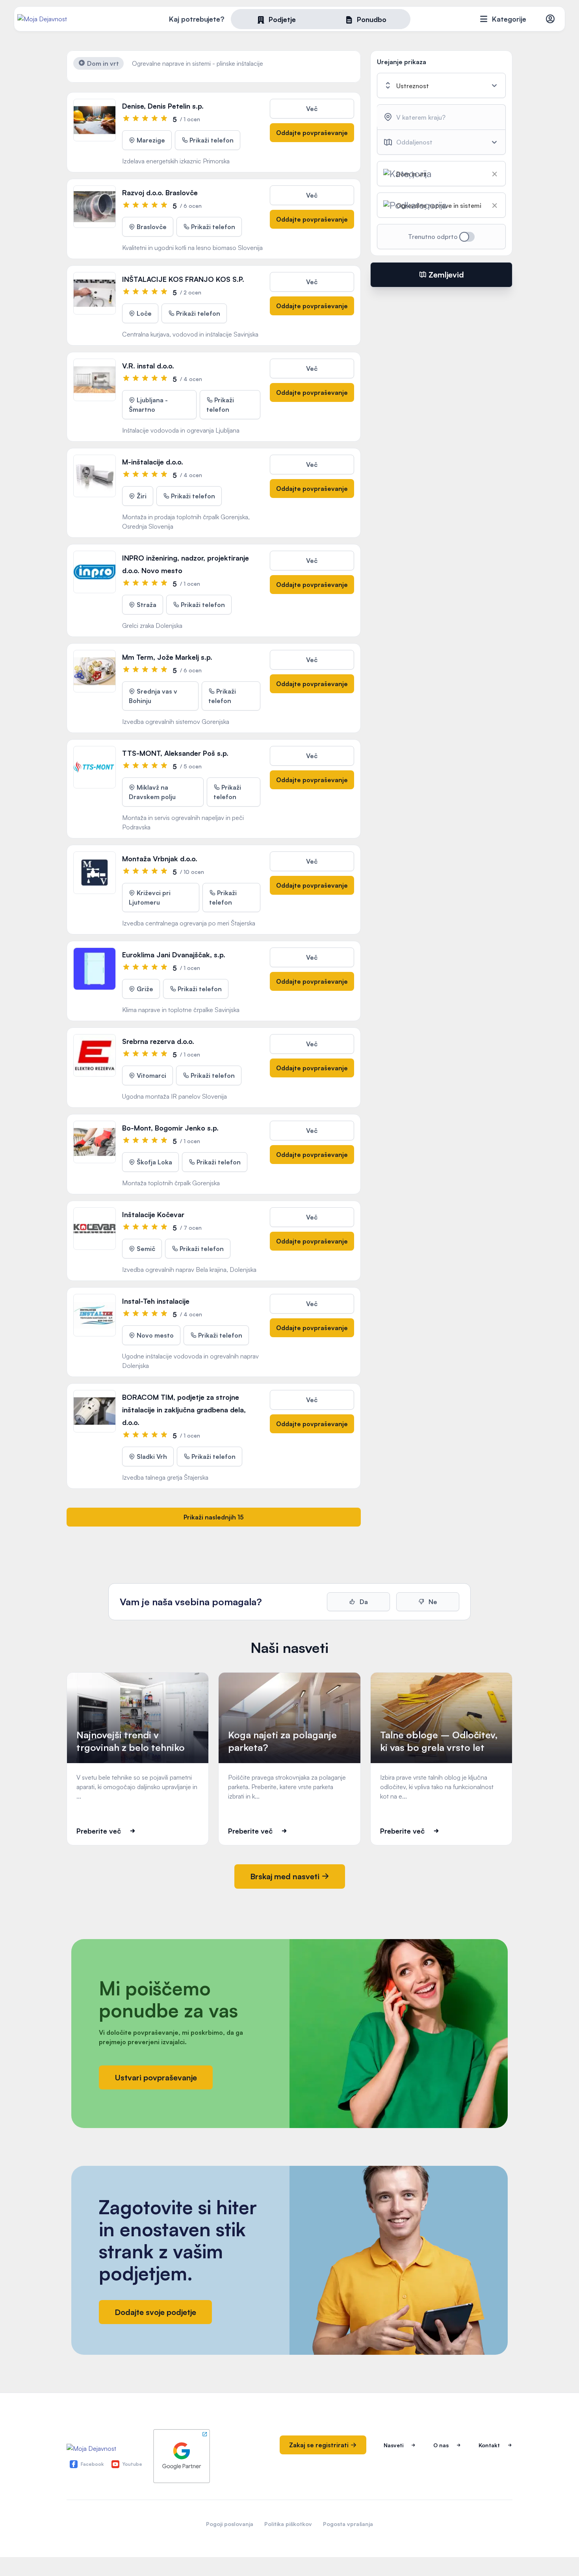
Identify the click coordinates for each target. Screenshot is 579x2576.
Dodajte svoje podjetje (155, 2312)
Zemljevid (445, 275)
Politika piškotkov (288, 2524)
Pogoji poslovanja (230, 2524)
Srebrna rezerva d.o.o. (158, 1041)
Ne (432, 1602)
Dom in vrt (102, 63)
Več (312, 109)
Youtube (132, 2464)
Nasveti (393, 2445)
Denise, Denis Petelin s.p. (163, 106)
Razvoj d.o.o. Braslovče (160, 192)
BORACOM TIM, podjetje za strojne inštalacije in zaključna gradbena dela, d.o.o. (184, 1410)
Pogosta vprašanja (348, 2524)
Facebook (92, 2464)
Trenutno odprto (434, 237)
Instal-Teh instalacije (156, 1301)
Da (363, 1602)
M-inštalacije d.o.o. (153, 462)
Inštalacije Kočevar (153, 1214)
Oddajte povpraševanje (312, 133)
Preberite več (99, 1831)
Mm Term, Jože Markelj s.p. (167, 657)
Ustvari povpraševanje (156, 2077)
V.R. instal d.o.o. (148, 366)
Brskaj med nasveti (286, 1876)
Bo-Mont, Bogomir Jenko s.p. (170, 1128)
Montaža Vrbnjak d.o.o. (160, 859)
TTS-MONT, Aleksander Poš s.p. (175, 753)
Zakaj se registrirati (320, 2445)
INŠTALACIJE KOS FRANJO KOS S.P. (183, 279)
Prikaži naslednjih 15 (214, 1517)
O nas (441, 2445)
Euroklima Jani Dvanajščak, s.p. (174, 955)
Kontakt (489, 2445)
